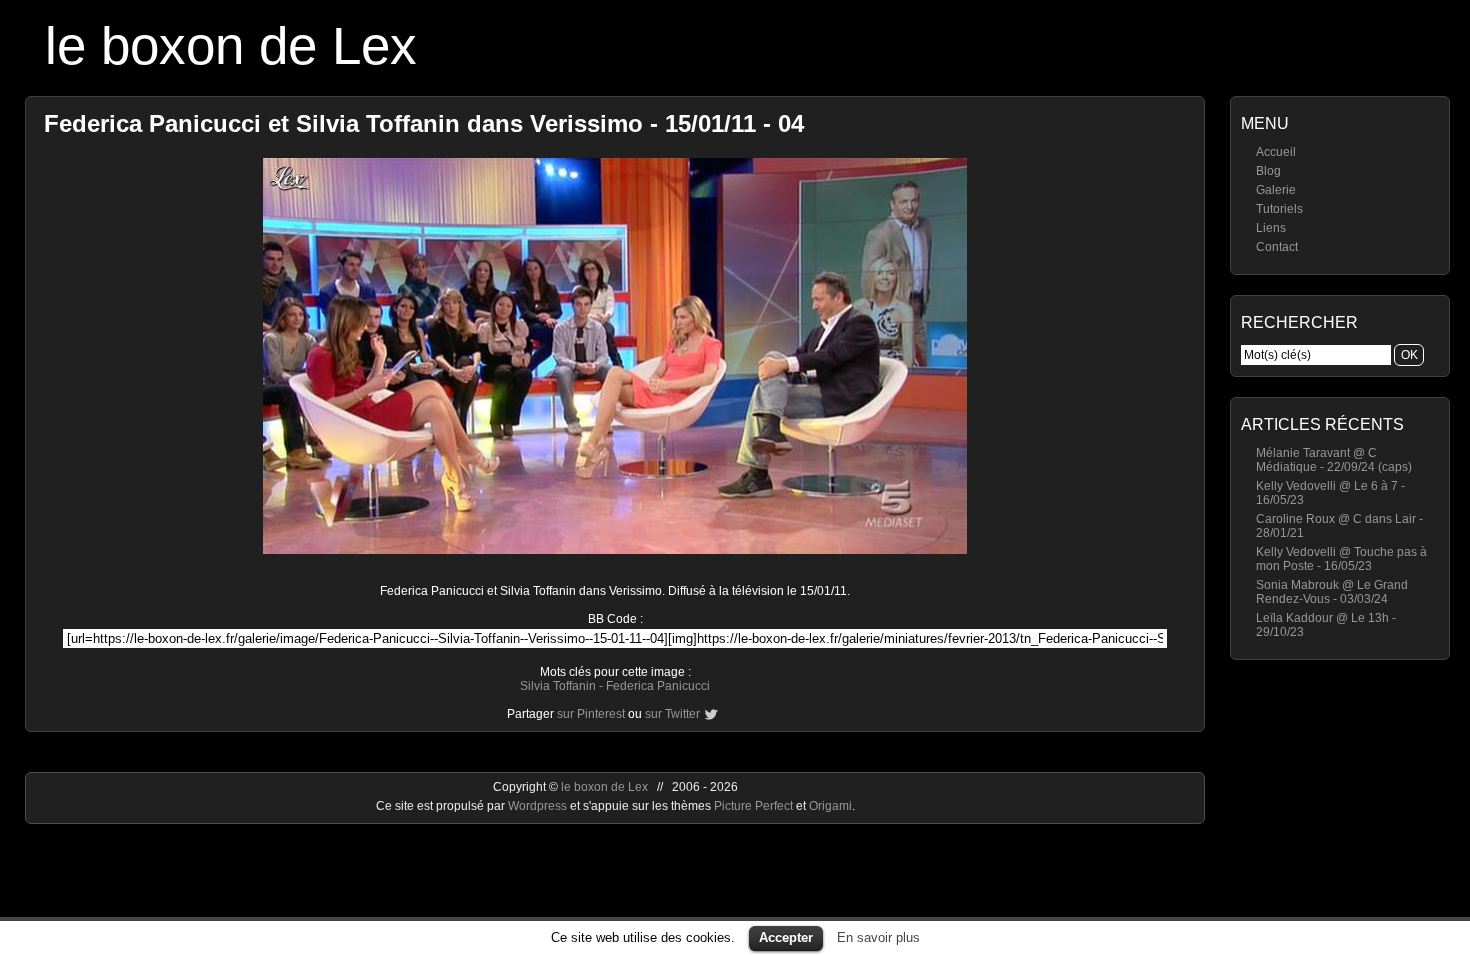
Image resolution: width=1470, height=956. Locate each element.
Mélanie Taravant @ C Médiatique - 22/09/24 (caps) (1334, 460)
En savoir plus (878, 937)
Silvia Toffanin (558, 686)
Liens (1271, 228)
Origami (830, 806)
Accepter (786, 937)
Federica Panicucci (658, 686)
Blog (1268, 171)
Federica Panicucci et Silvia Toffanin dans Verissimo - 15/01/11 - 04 (424, 123)
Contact (1277, 247)
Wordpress (539, 806)
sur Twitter (672, 714)
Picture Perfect (753, 806)
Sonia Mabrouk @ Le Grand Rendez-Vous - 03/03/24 (1332, 592)
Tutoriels (1279, 209)
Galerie (1276, 190)
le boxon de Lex (231, 45)
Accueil (1276, 152)
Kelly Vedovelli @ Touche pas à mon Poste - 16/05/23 (1341, 559)
